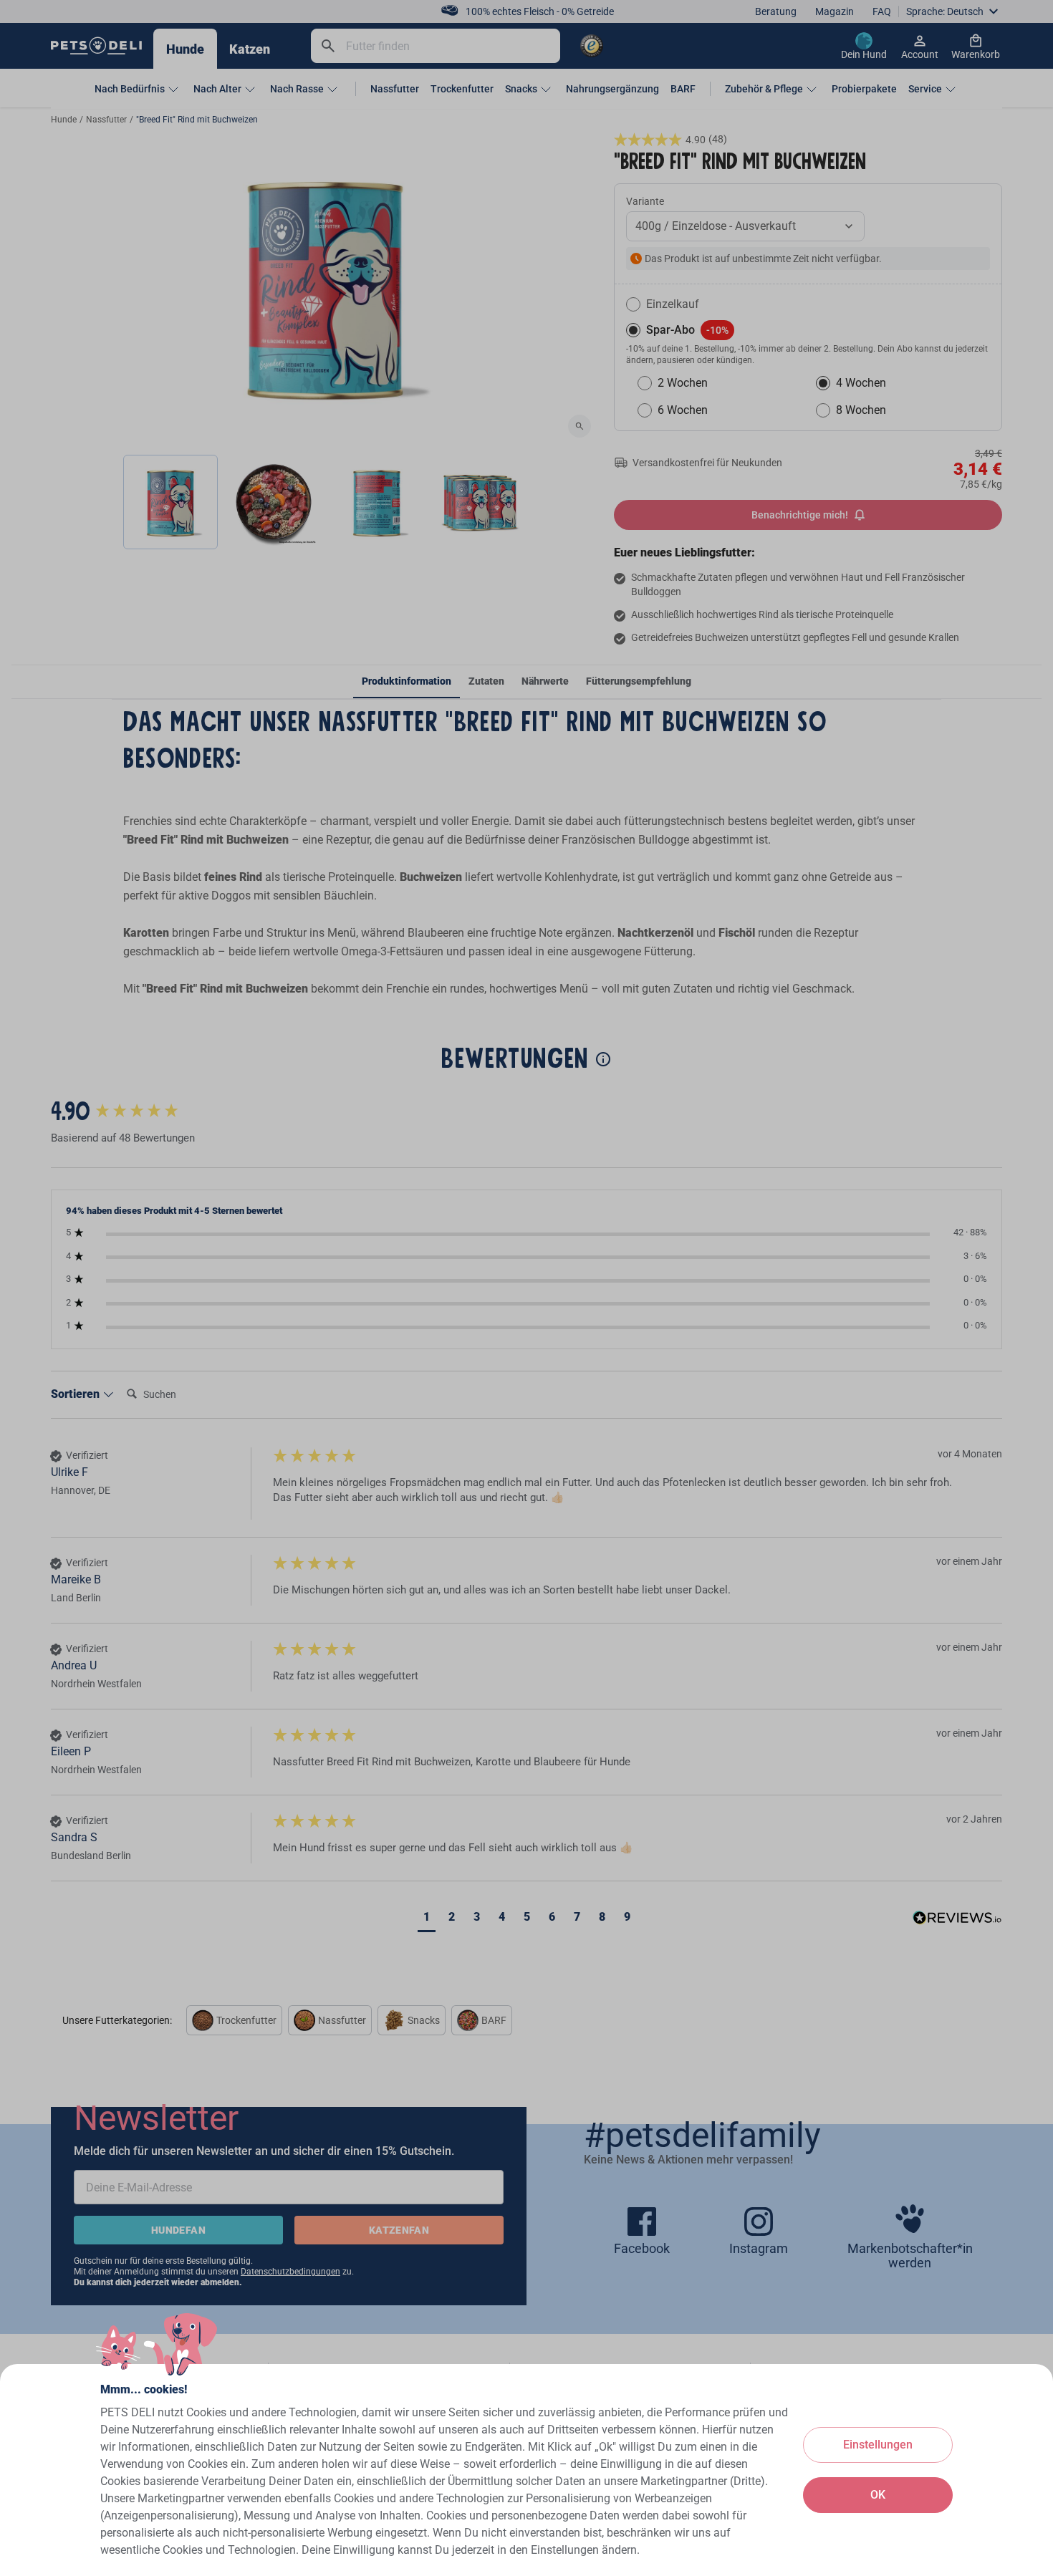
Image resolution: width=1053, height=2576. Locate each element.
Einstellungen (878, 2445)
